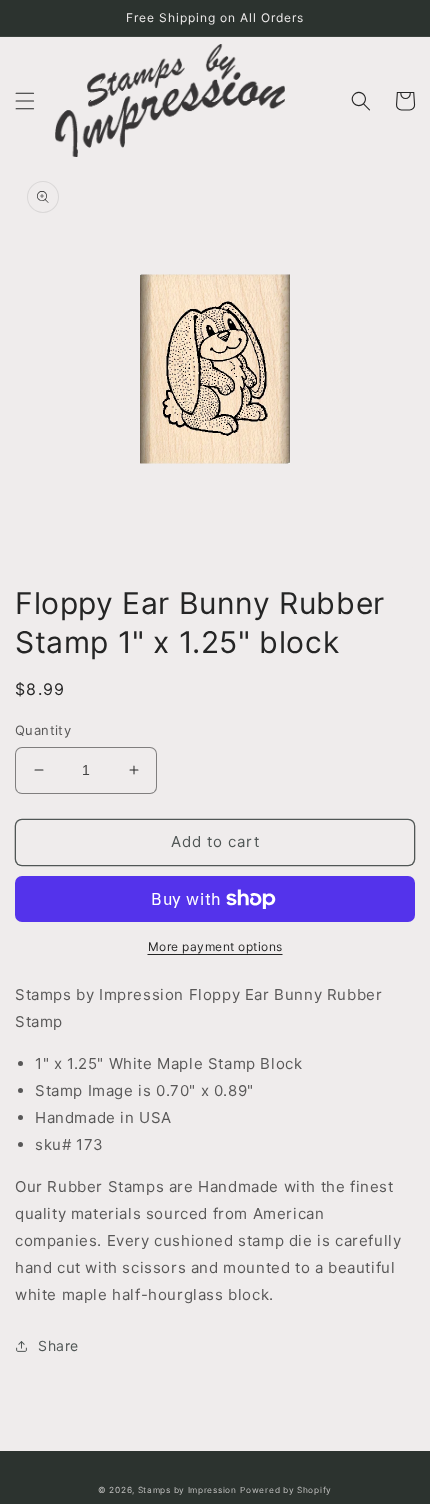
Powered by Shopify (286, 1490)
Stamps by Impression (187, 1490)
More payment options (215, 946)
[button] (25, 101)
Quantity (43, 730)
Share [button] (58, 1345)
